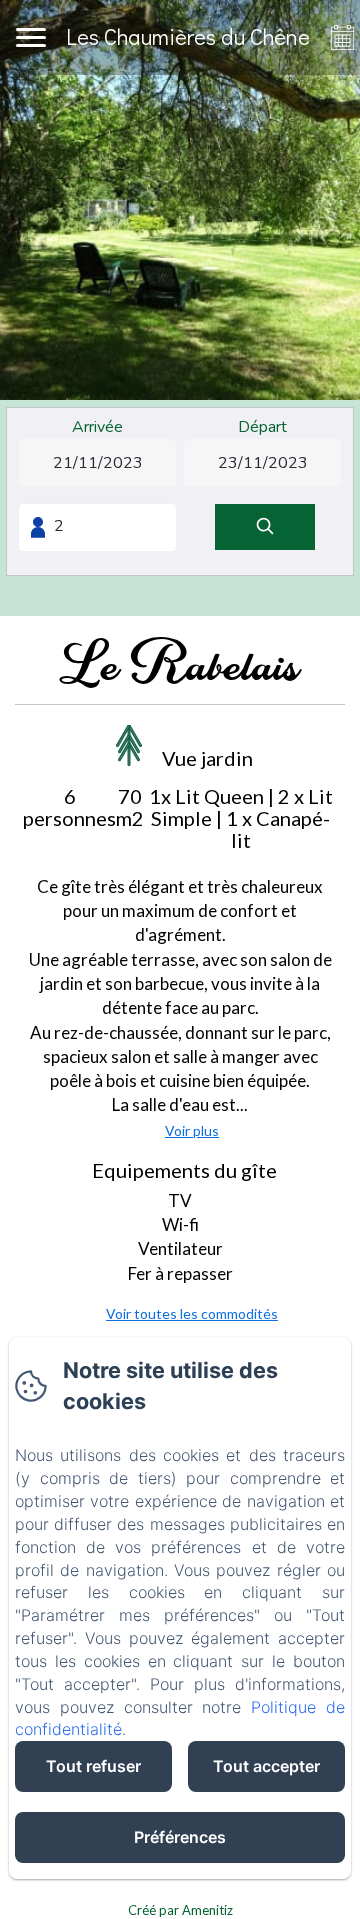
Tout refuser (93, 1766)
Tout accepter (266, 1766)
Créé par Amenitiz (180, 1910)
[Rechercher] (265, 527)
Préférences (180, 1837)
